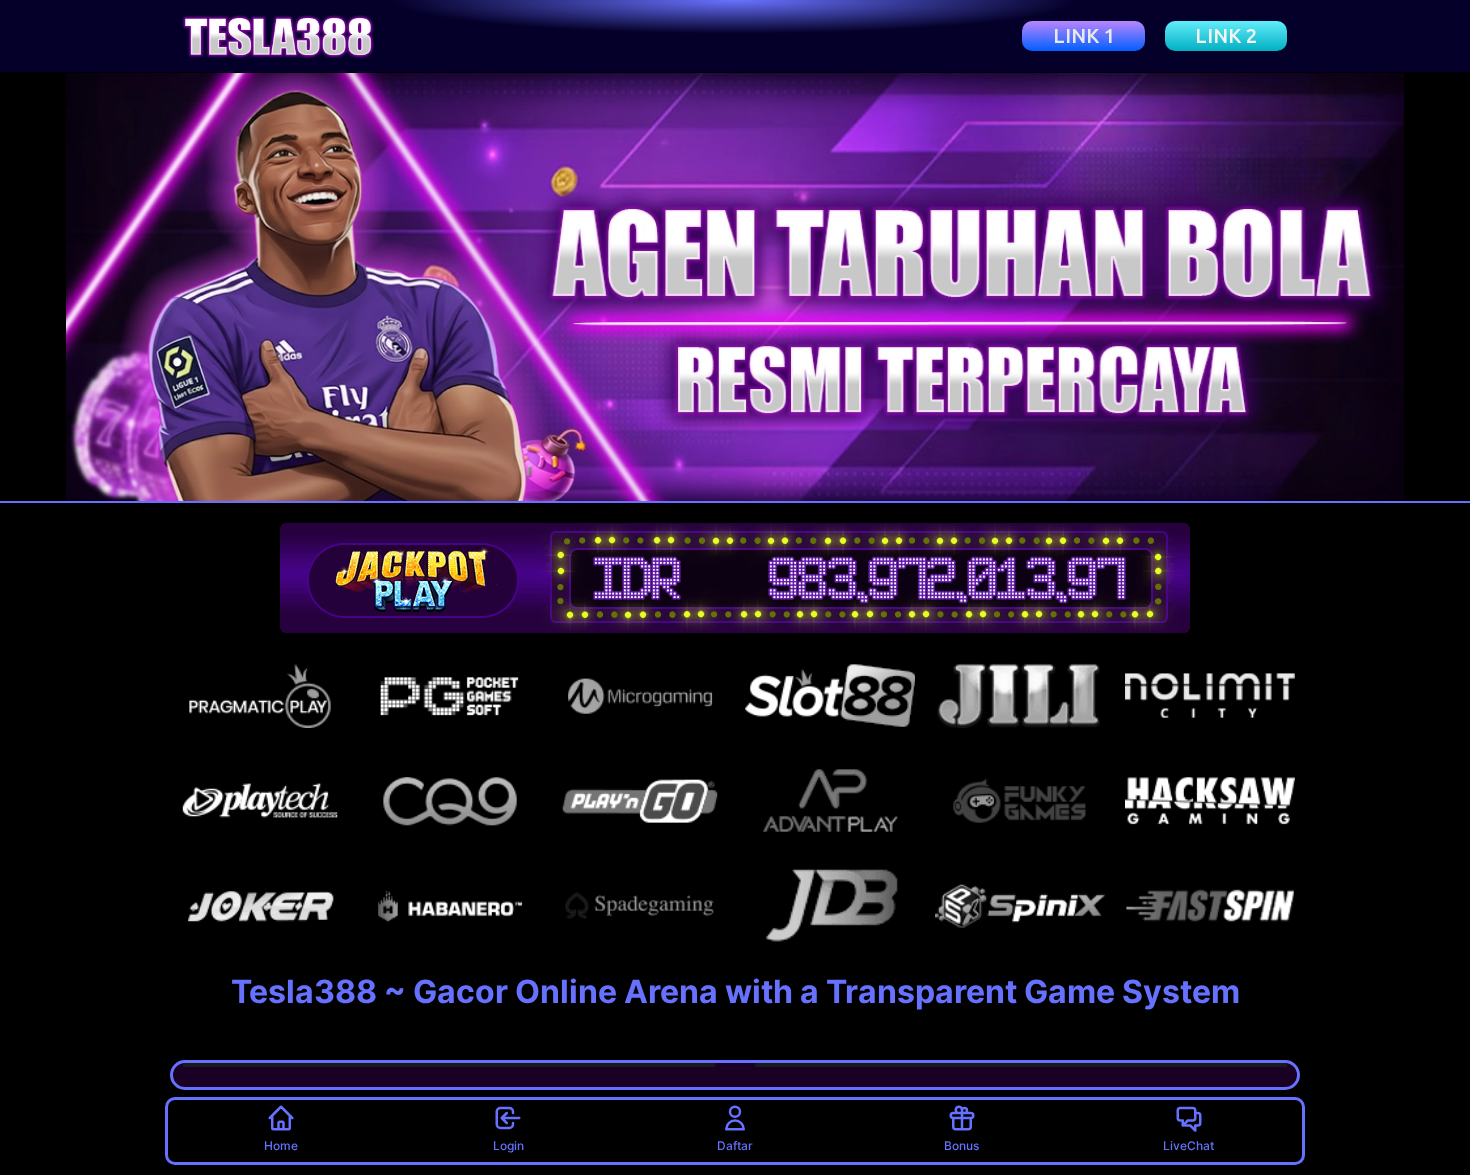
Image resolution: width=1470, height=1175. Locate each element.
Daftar (735, 1145)
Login (508, 1145)
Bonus (961, 1145)
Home (281, 1145)
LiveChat (1188, 1145)
